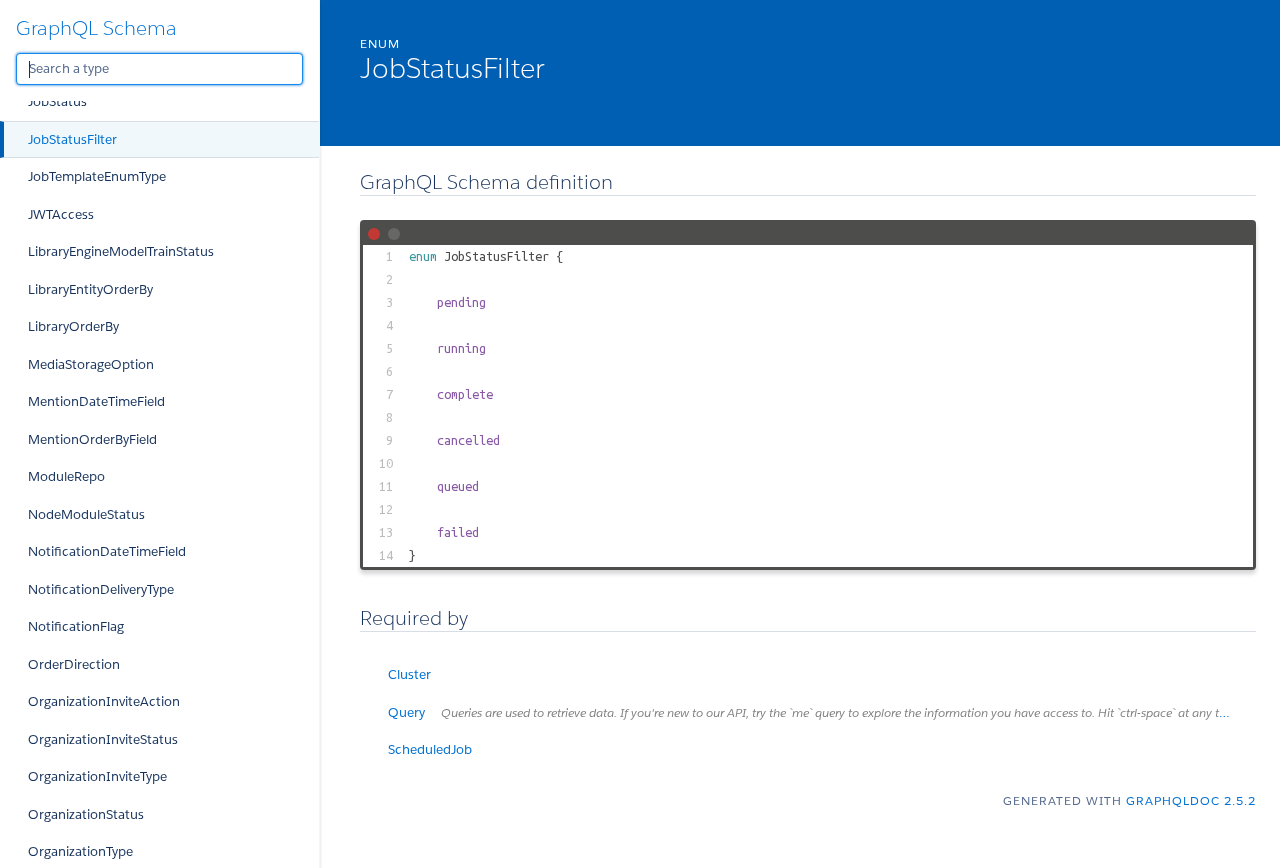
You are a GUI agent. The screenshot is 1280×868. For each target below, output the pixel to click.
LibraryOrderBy (73, 326)
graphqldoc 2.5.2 (1191, 800)
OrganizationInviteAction (104, 701)
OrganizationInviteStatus (103, 739)
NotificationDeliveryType (101, 589)
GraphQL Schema (96, 28)
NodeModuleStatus (86, 514)
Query (822, 712)
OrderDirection (74, 664)
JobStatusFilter (72, 139)
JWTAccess (61, 214)
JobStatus (57, 101)
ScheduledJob (430, 749)
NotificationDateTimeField (107, 551)
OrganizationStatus (86, 814)
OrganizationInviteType (97, 776)
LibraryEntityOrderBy (90, 289)
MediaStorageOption (91, 364)
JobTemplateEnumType (97, 176)
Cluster (409, 674)
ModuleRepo (66, 476)
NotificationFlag (76, 626)
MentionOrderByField (92, 439)
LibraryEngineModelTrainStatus (121, 251)
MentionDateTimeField (96, 401)
